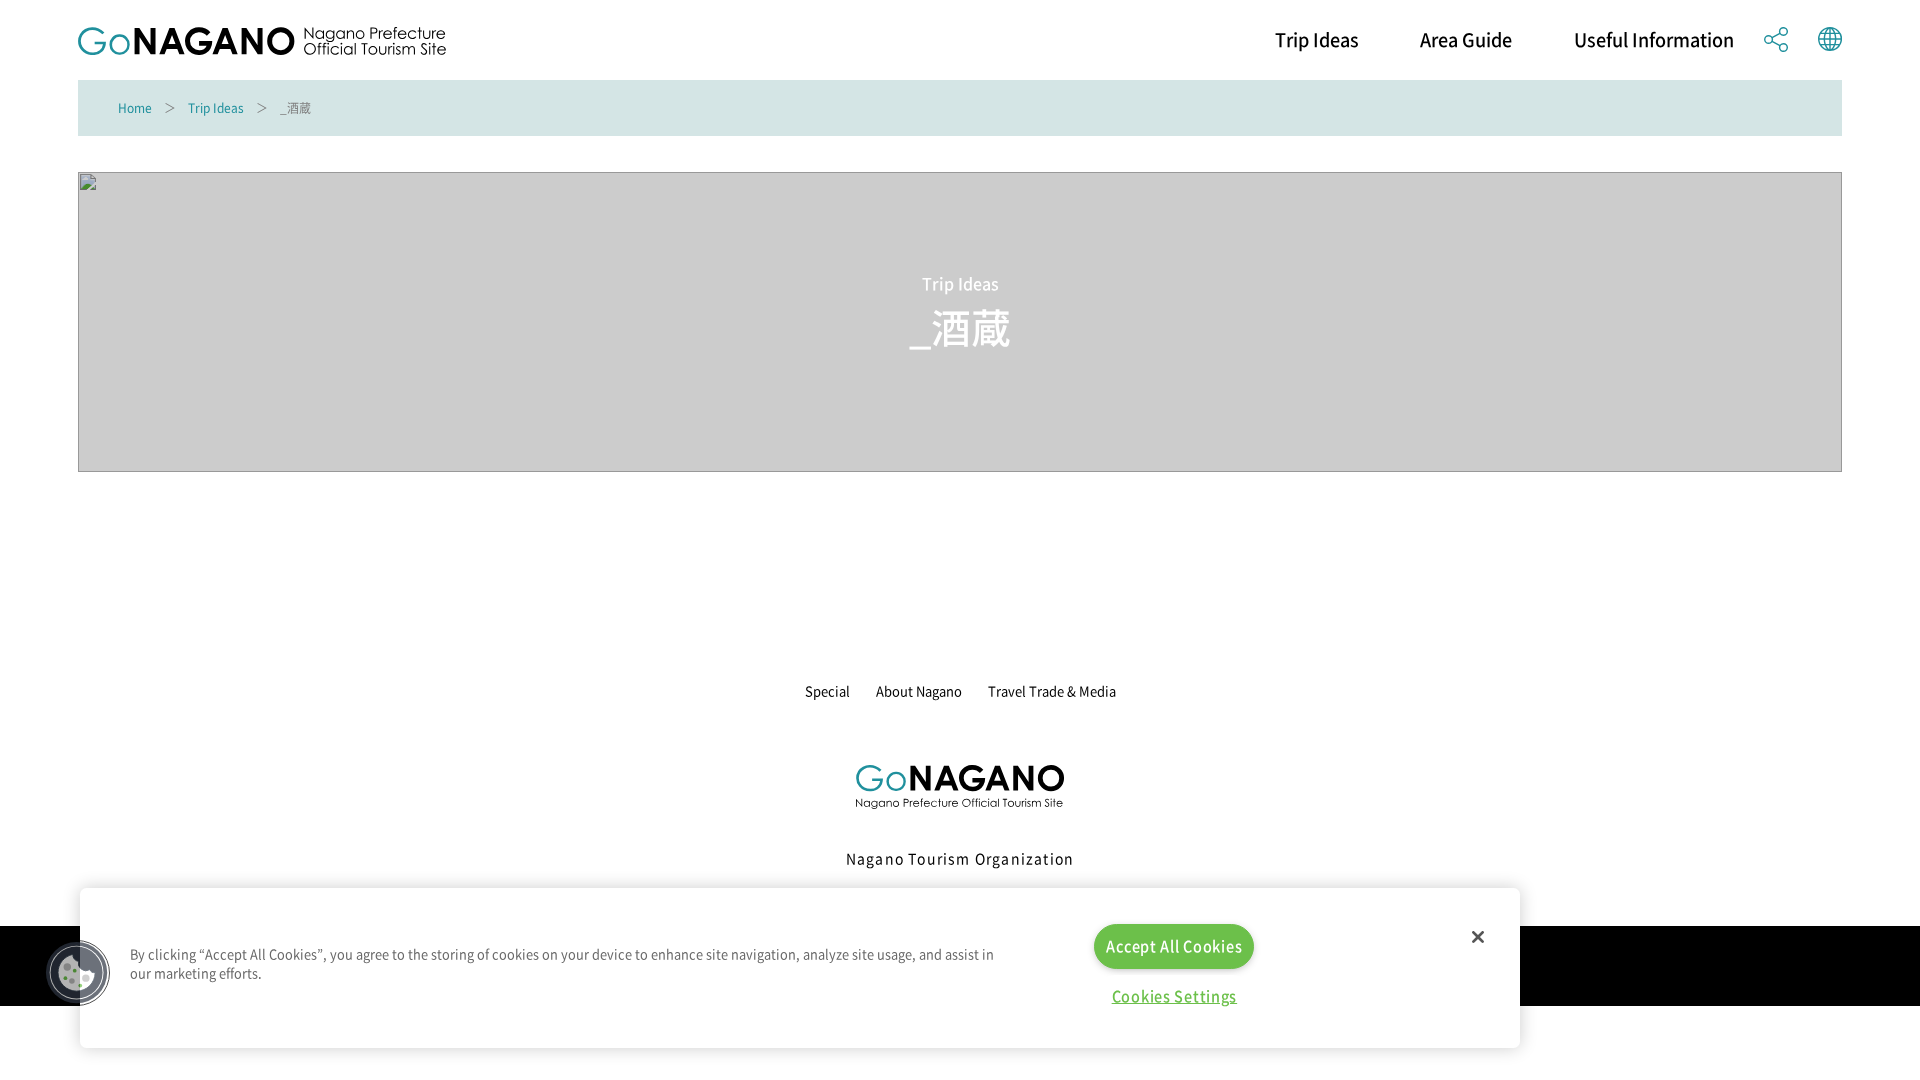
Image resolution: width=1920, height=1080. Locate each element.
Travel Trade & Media (1052, 690)
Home (135, 108)
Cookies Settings (1175, 996)
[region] (800, 968)
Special (827, 690)
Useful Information (1654, 40)
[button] (77, 973)
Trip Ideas (1317, 40)
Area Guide (1466, 40)
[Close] (1478, 937)
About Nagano (919, 690)
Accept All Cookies (1174, 946)
